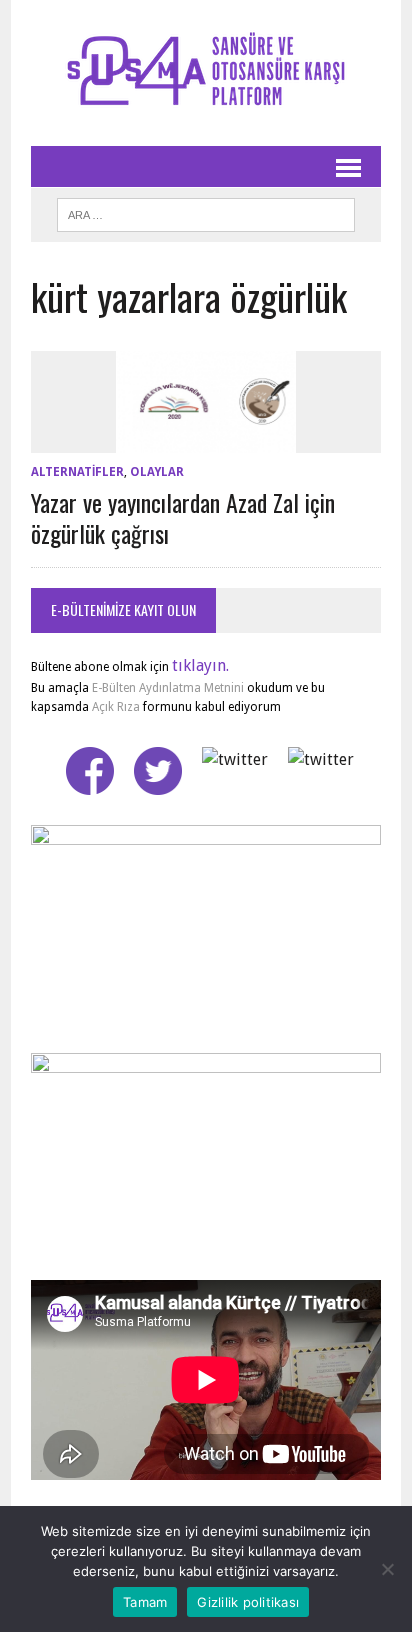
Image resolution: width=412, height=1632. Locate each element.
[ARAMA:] (205, 212)
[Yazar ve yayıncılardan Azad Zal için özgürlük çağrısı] (206, 439)
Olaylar (157, 472)
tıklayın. (200, 665)
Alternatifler (77, 472)
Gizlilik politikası (248, 1602)
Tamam (145, 1602)
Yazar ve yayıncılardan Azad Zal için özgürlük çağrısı (183, 517)
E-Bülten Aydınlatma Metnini (168, 688)
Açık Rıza (114, 707)
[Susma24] (206, 73)
